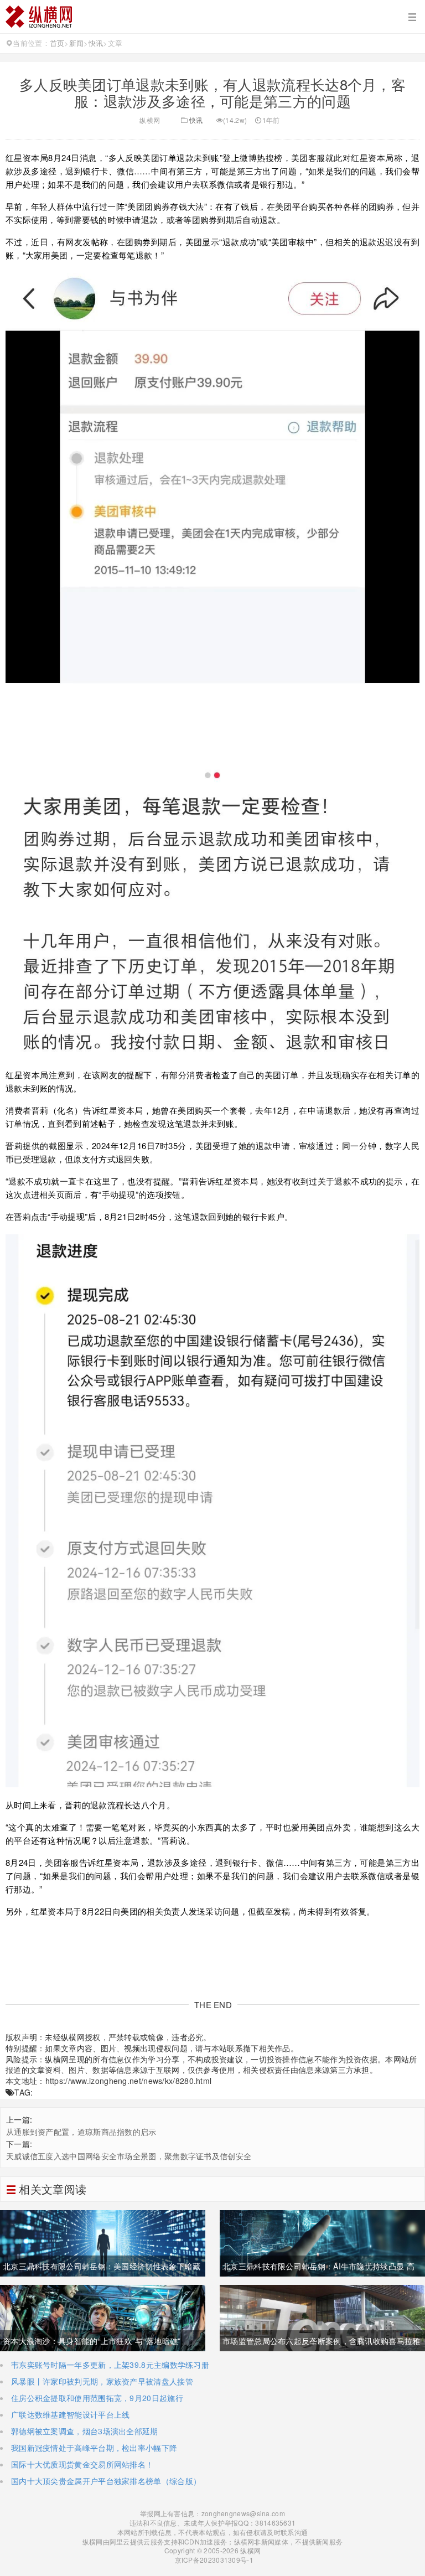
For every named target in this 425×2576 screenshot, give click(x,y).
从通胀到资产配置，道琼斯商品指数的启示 (81, 2132)
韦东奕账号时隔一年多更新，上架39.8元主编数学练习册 (110, 2365)
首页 (57, 43)
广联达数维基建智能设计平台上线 (71, 2414)
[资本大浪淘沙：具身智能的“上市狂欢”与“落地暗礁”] (103, 2317)
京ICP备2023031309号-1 (213, 2560)
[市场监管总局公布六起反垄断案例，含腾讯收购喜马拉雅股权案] (322, 2317)
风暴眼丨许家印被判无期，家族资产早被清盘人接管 (102, 2381)
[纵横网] (212, 17)
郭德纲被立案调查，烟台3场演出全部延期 (85, 2431)
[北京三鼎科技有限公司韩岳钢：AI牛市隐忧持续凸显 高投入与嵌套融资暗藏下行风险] (322, 2242)
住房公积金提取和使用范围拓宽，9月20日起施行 (97, 2398)
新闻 (77, 43)
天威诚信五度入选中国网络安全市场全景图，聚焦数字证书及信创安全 (129, 2156)
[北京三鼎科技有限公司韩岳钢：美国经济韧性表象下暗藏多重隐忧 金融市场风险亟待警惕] (103, 2242)
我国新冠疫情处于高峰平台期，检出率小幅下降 (94, 2448)
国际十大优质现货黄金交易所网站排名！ (82, 2464)
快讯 (96, 43)
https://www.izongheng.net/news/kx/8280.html (129, 2081)
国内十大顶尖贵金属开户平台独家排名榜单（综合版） (106, 2481)
